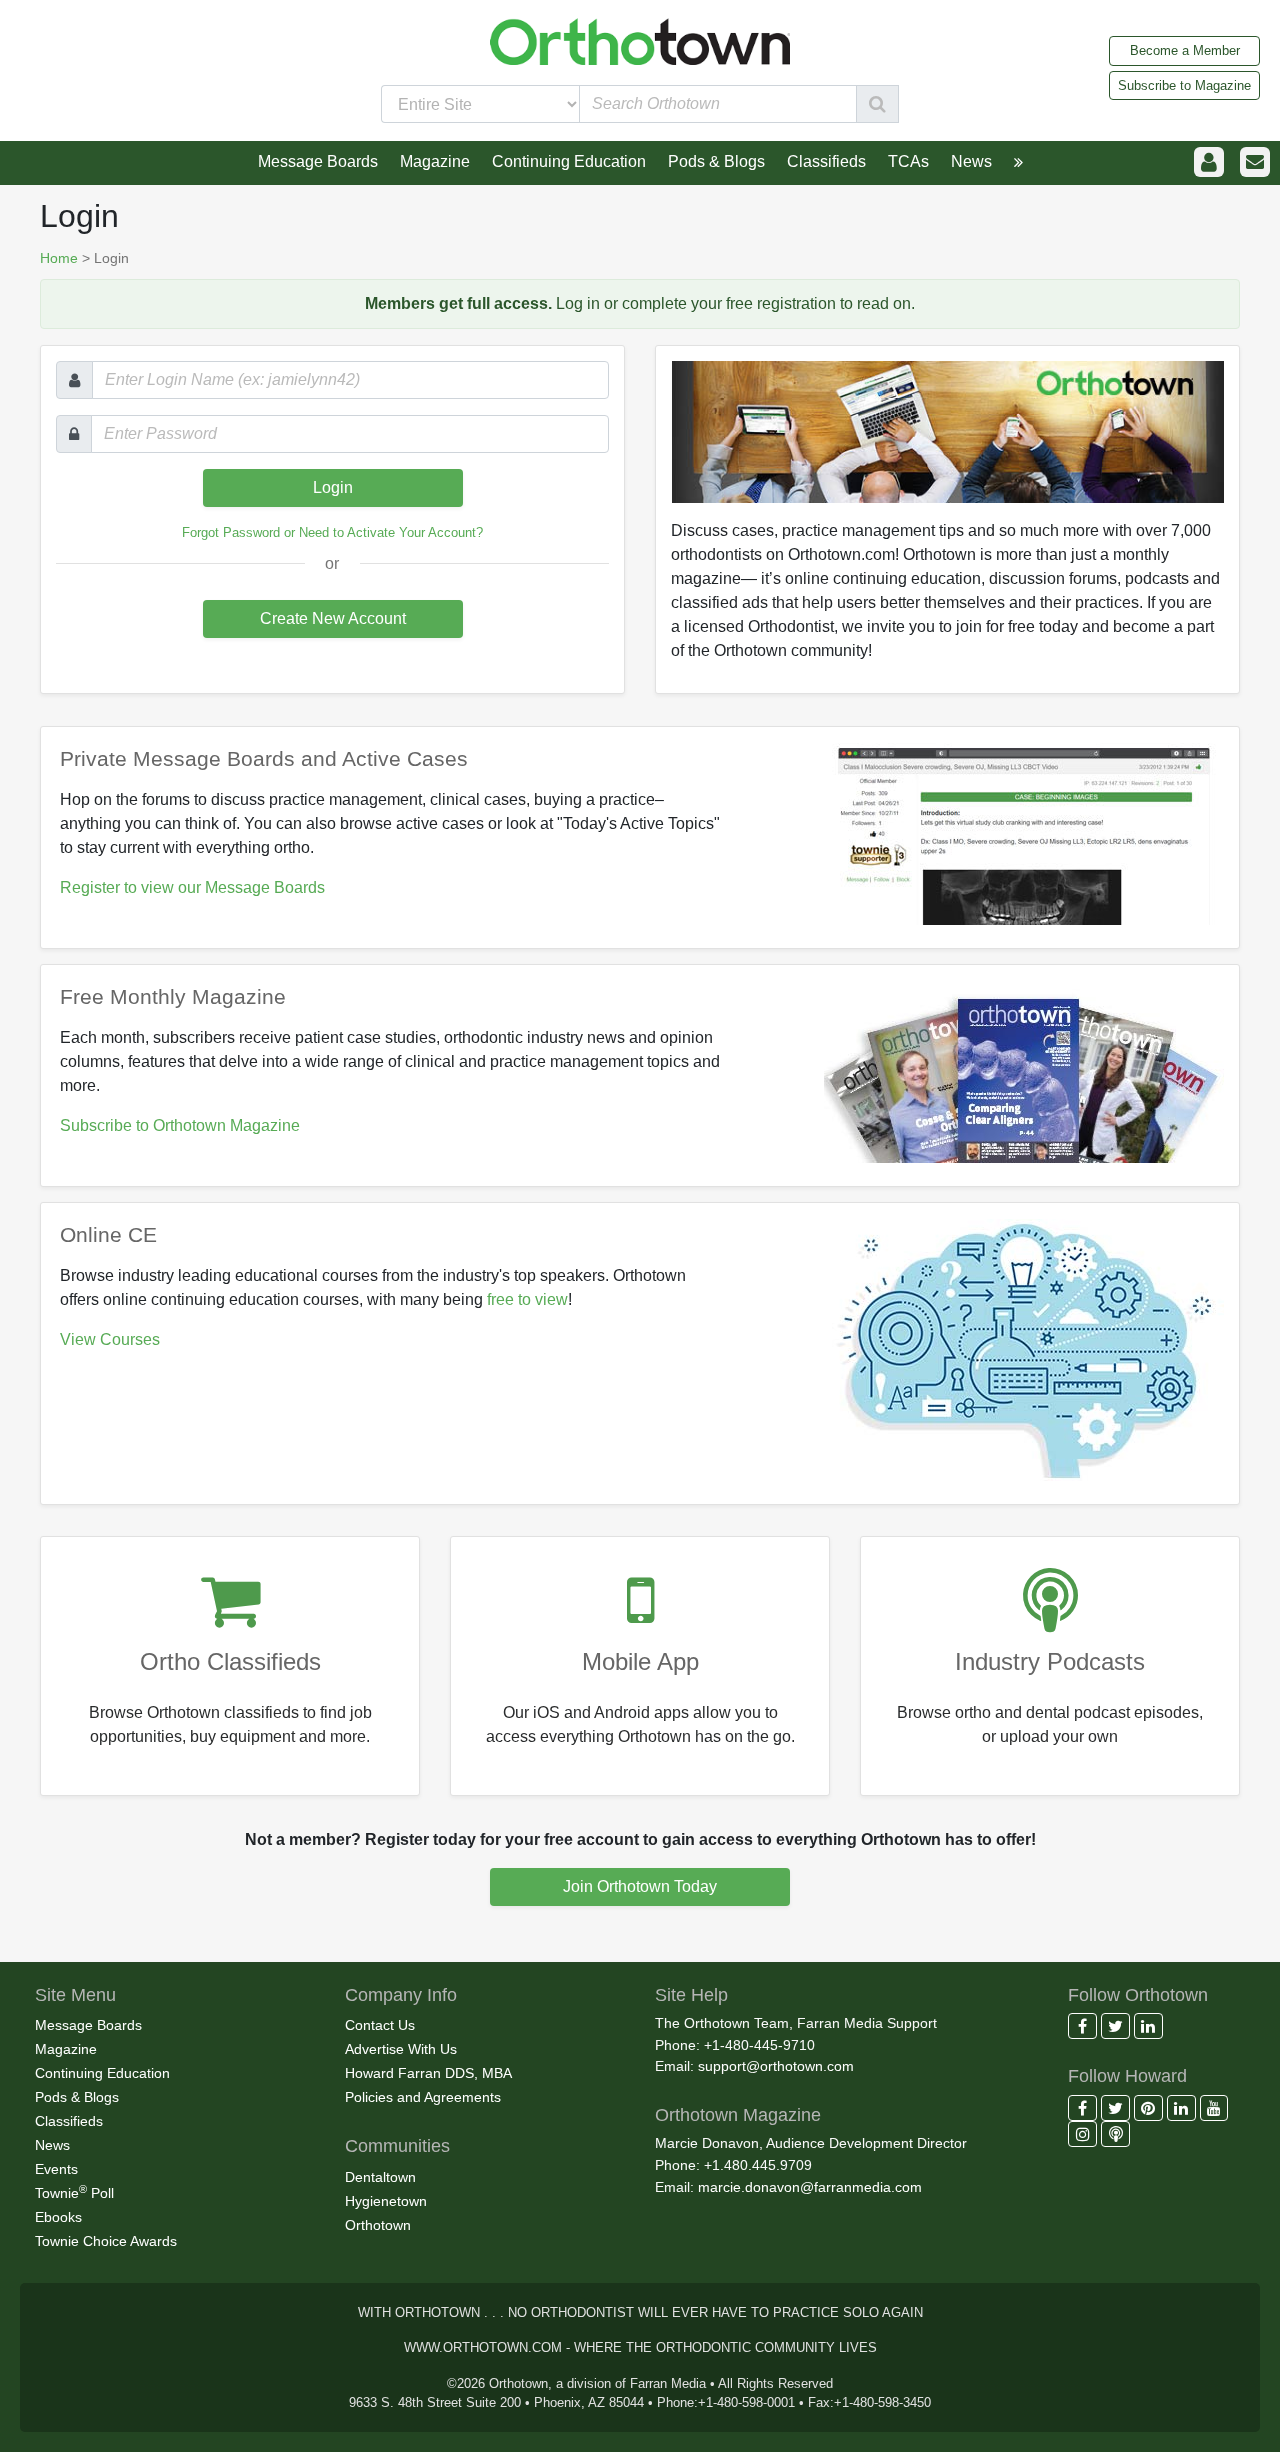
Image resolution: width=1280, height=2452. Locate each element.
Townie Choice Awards (106, 2241)
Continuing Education (102, 2073)
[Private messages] (1255, 162)
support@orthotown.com (776, 2066)
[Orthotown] (640, 40)
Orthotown (378, 2225)
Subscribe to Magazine (1184, 85)
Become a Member (1185, 50)
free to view (527, 1299)
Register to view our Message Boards (192, 887)
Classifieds (69, 2121)
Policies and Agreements (423, 2097)
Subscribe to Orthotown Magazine (180, 1125)
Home (59, 258)
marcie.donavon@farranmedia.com (810, 2187)
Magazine (66, 2049)
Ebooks (58, 2217)
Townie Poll (74, 2192)
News (52, 2145)
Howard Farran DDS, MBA (428, 2073)
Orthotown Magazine (738, 2115)
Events (56, 2169)
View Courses (110, 1339)
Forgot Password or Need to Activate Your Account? (332, 532)
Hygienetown (386, 2201)
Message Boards (88, 2025)
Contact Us (380, 2025)
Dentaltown (380, 2177)
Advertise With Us (401, 2049)
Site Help (691, 1995)
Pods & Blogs (77, 2097)
